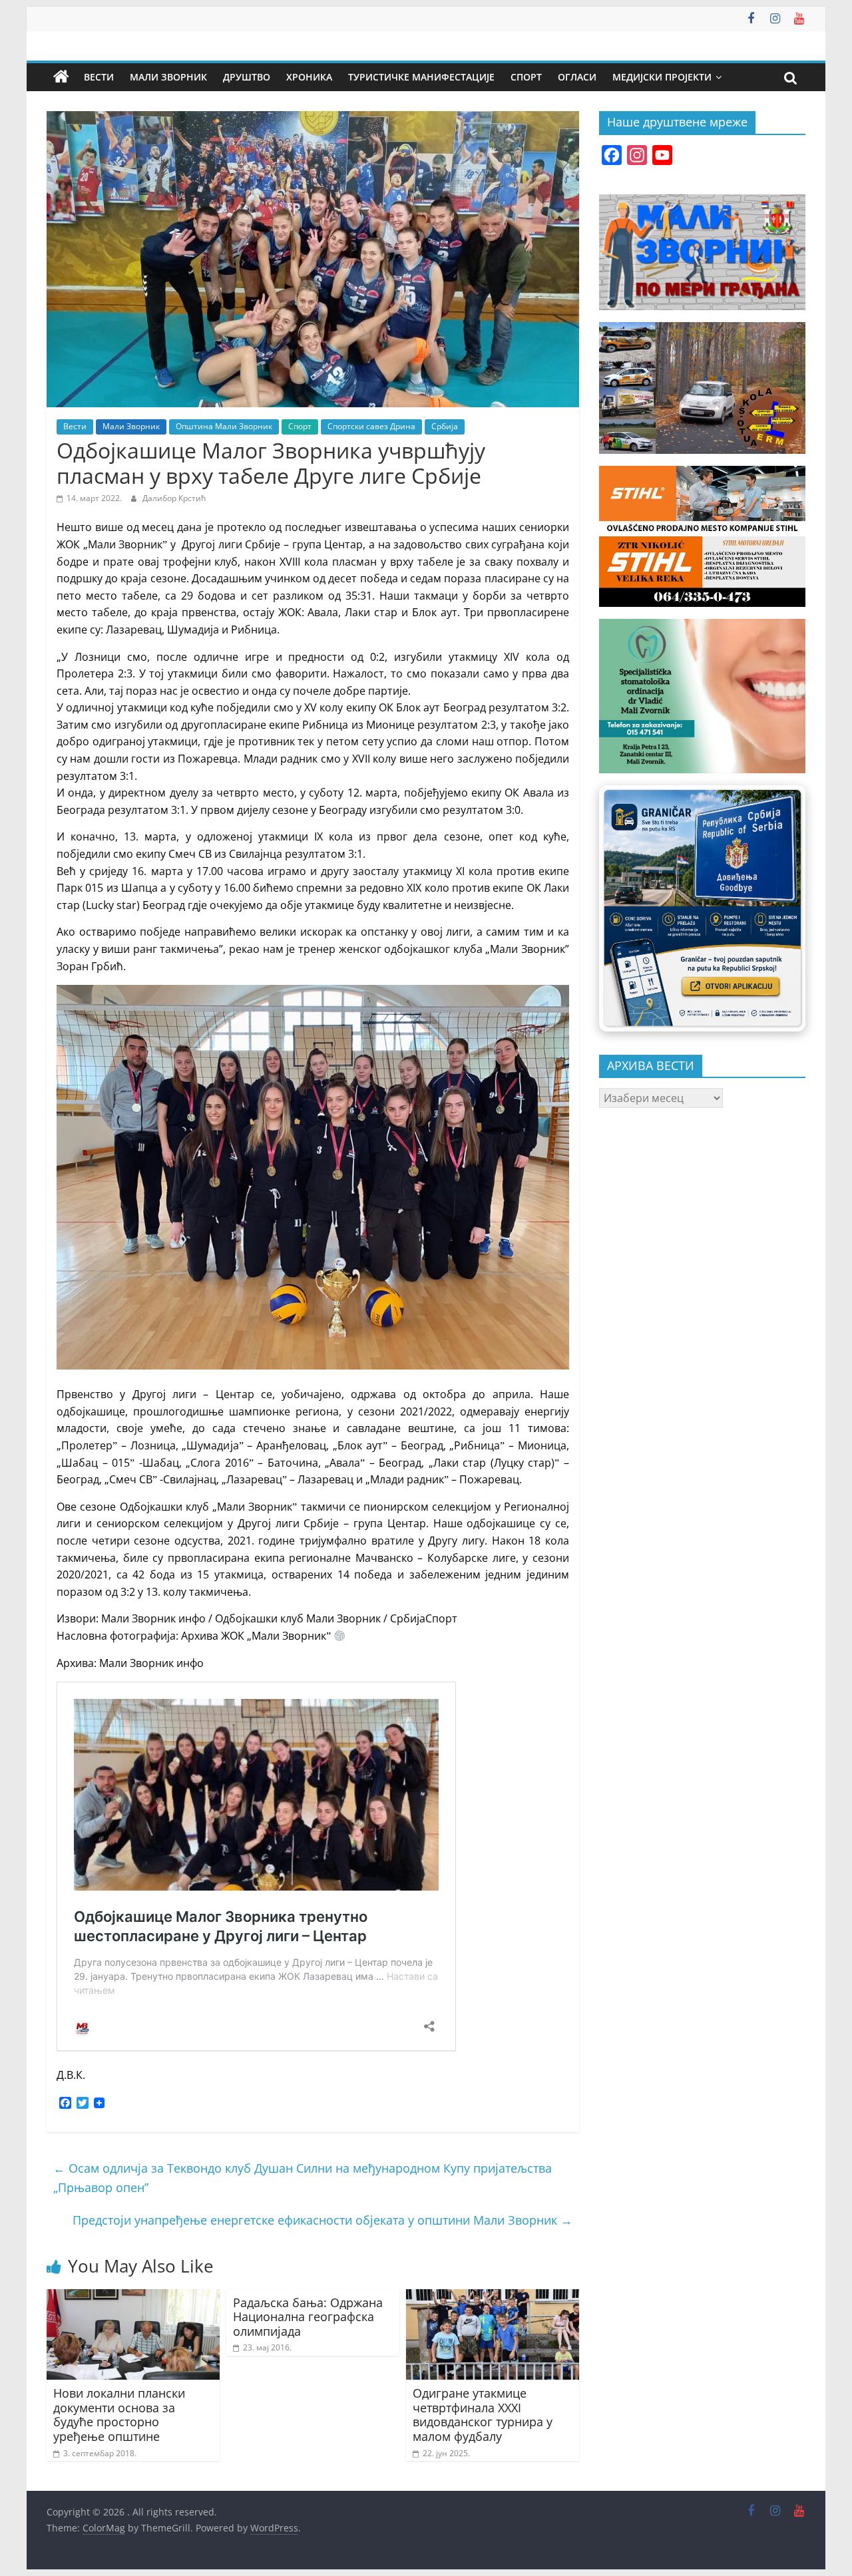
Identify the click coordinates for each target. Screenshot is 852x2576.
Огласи (577, 77)
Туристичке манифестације (421, 77)
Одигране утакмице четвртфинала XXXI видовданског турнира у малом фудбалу (483, 2415)
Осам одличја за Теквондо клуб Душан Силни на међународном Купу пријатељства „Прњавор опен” (303, 2178)
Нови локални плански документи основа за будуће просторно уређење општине (119, 2415)
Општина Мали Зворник (224, 426)
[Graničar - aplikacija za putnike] (702, 908)
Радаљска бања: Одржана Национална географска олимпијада (308, 2317)
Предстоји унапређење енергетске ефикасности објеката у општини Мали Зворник (322, 2220)
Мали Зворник (168, 77)
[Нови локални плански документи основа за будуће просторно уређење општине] (133, 2297)
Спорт (526, 77)
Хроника (309, 77)
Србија (445, 426)
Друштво (247, 77)
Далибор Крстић (174, 498)
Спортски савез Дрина (371, 426)
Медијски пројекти (662, 77)
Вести (99, 77)
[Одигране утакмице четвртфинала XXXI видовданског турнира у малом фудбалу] (493, 2297)
